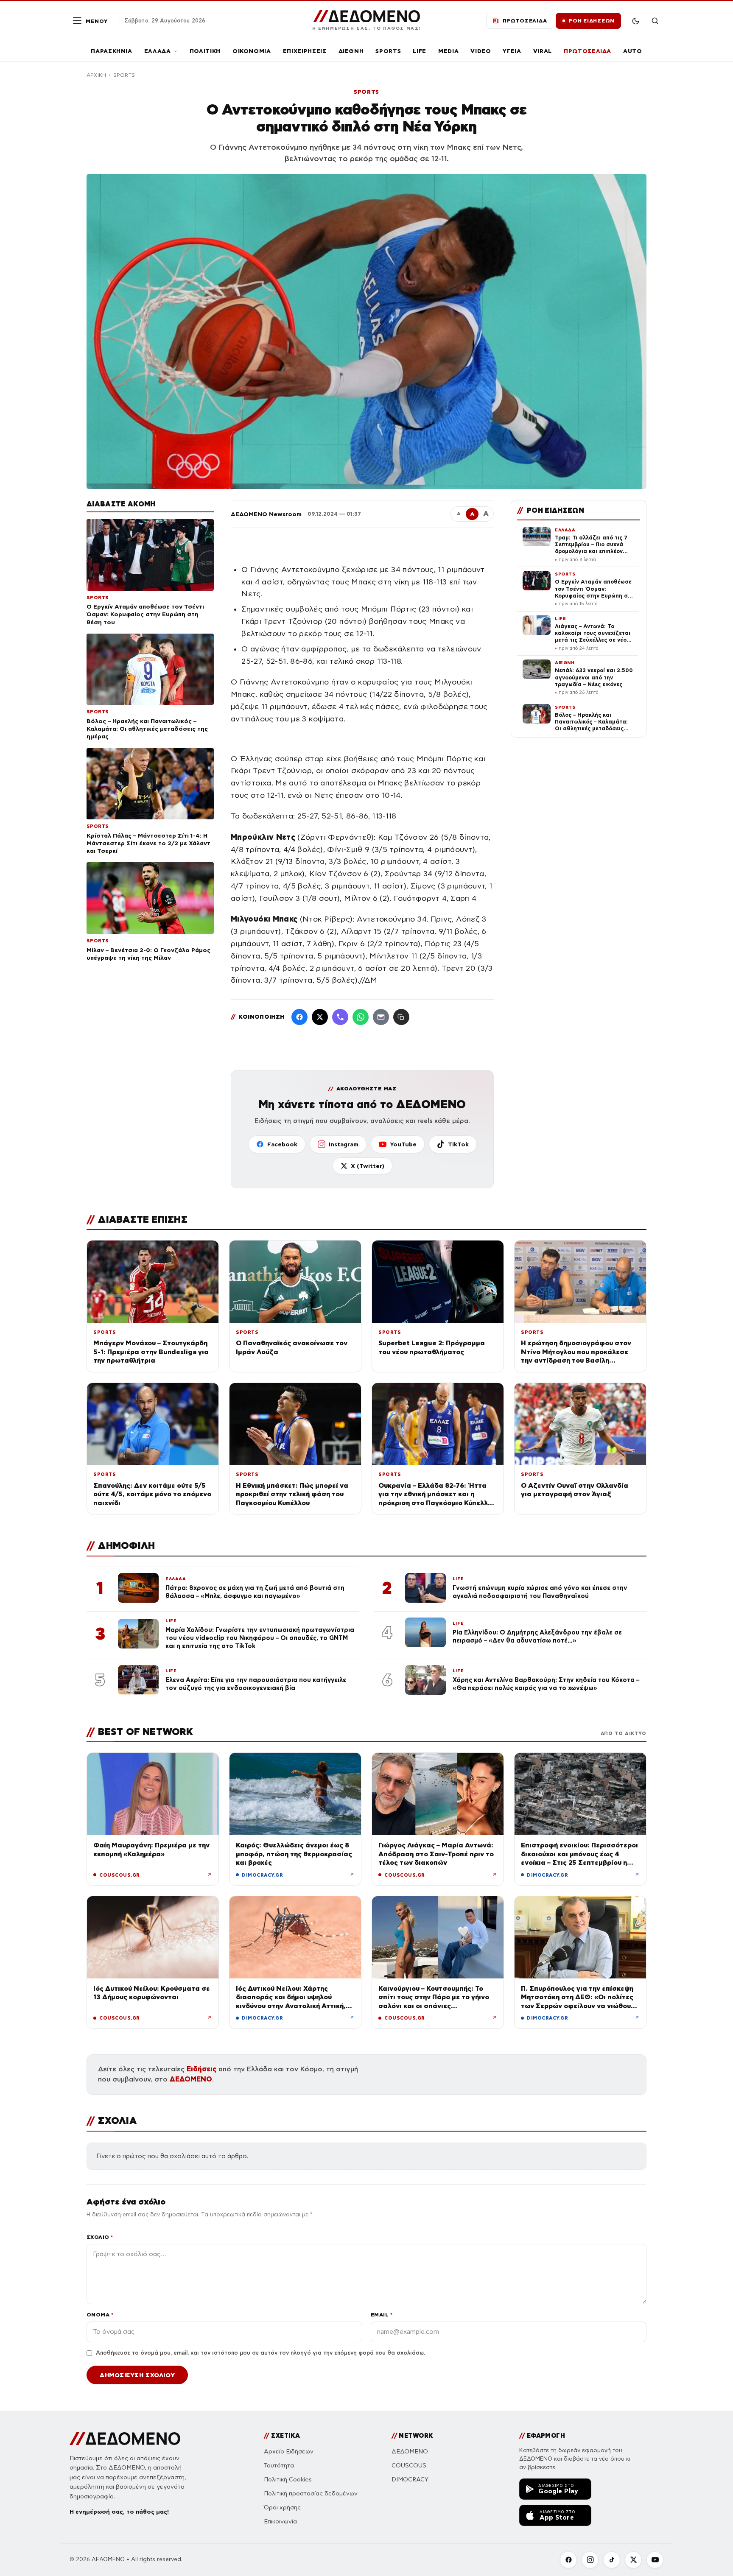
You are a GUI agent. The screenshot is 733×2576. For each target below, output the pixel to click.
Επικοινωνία (280, 2522)
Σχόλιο (100, 2237)
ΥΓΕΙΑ (512, 51)
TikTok (458, 1144)
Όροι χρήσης (282, 2508)
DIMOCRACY (410, 2480)
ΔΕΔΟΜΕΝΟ (191, 2079)
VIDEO (481, 51)
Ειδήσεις (201, 2069)
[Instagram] (590, 2560)
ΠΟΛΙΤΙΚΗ (205, 51)
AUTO (633, 51)
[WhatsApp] (361, 1017)
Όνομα (100, 2315)
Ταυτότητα (279, 2466)
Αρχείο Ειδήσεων (289, 2452)
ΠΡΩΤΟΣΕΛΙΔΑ (588, 51)
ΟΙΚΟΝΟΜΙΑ (252, 51)
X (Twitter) (368, 1166)
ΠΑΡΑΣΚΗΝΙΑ (112, 51)
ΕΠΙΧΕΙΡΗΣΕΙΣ (305, 51)
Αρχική (96, 75)
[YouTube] (655, 2560)
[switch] (635, 21)
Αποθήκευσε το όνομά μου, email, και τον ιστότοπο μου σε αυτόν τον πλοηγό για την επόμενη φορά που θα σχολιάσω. (260, 2353)
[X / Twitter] (320, 1017)
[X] (633, 2560)
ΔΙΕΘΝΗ (351, 51)
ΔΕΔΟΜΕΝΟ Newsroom (266, 514)
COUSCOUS (409, 2466)
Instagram (344, 1144)
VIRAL (543, 51)
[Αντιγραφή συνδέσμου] (401, 1017)
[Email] (381, 1017)
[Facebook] (299, 1017)
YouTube (403, 1144)
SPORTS (388, 51)
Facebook (282, 1144)
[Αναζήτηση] (655, 21)
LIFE (420, 51)
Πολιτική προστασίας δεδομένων (311, 2494)
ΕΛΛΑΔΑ (158, 51)
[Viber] (340, 1017)
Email (382, 2315)
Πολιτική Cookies (288, 2480)
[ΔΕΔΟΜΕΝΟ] (125, 2439)
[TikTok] (612, 2560)
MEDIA (448, 51)
